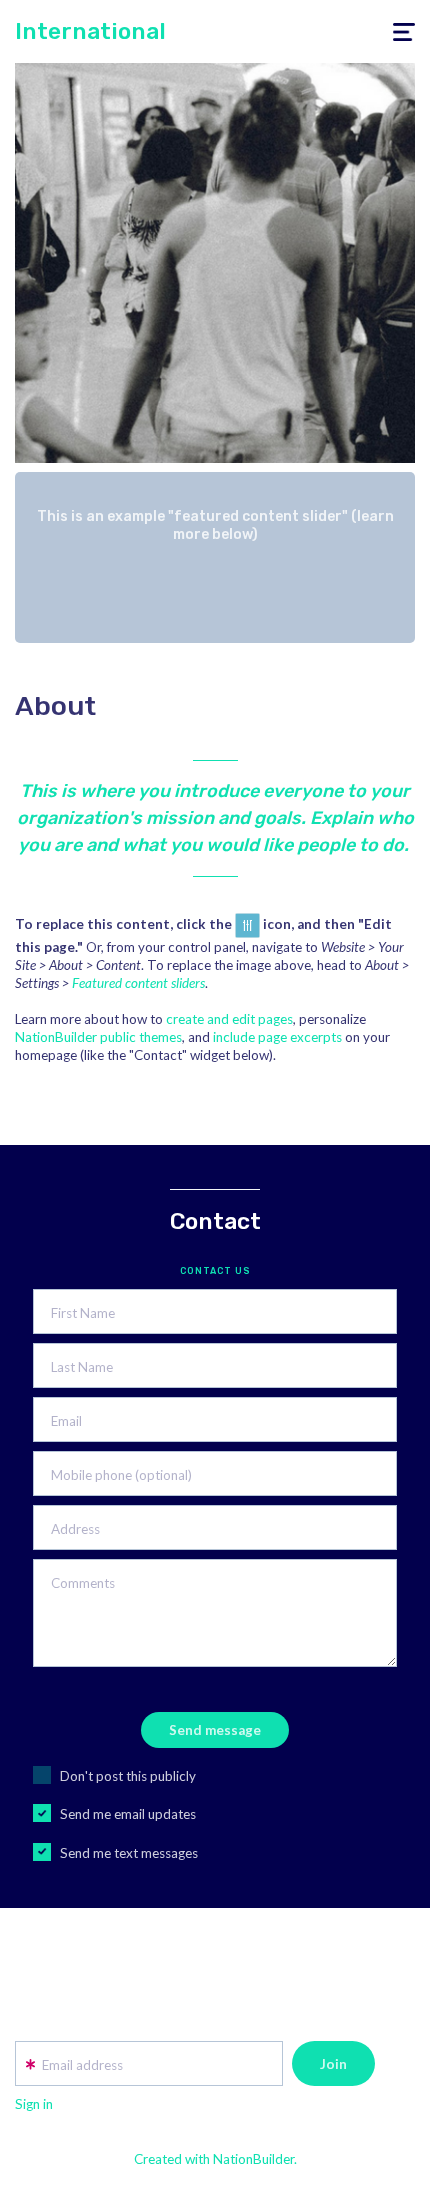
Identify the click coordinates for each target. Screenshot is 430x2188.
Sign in (34, 2104)
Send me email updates (128, 1814)
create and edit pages (229, 1019)
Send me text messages (129, 1853)
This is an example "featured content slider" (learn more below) (215, 525)
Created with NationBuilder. (215, 2159)
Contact (215, 1221)
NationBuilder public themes (98, 1037)
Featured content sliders (138, 983)
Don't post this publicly (128, 1776)
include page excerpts (277, 1037)
